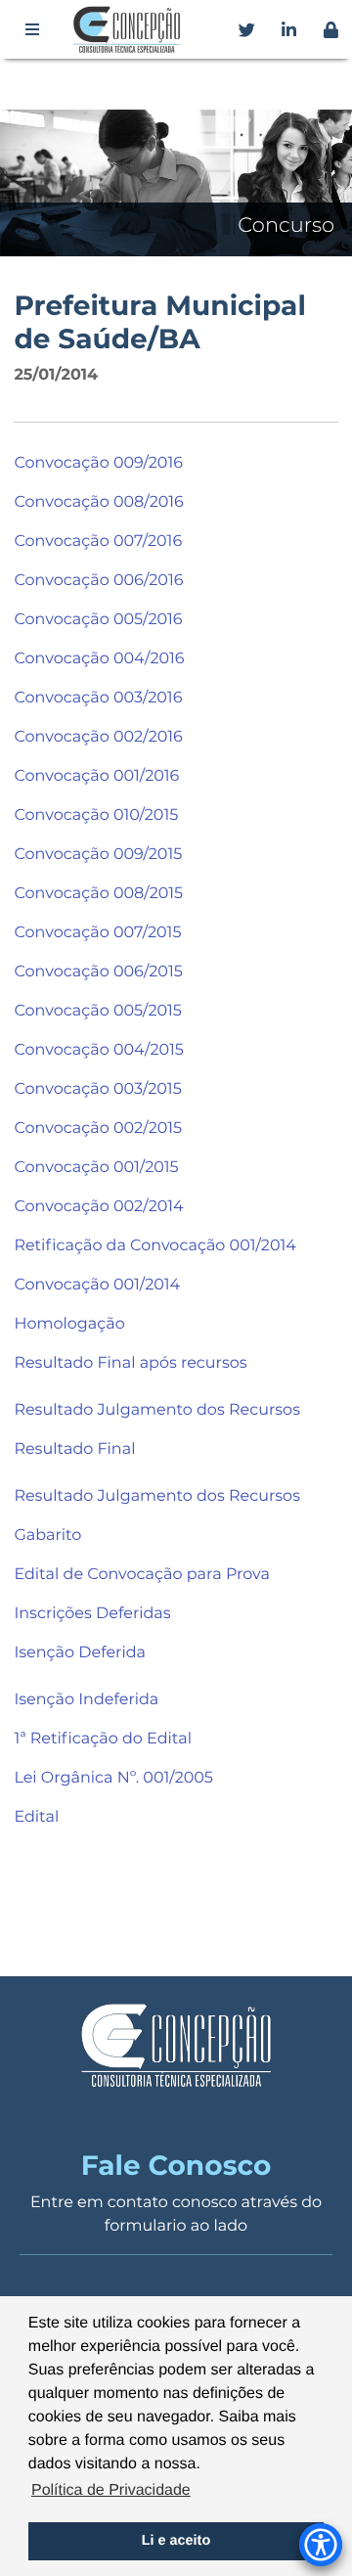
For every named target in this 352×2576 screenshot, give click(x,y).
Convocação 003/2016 (98, 698)
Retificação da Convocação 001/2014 (154, 1246)
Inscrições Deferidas (92, 1614)
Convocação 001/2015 (96, 1168)
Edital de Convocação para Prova (141, 1575)
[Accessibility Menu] (321, 2545)
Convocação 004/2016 (99, 659)
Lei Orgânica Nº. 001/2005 (113, 1778)
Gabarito (47, 1536)
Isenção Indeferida (86, 1700)
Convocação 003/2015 (97, 1089)
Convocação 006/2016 (98, 581)
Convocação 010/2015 (96, 815)
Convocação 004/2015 (98, 1050)
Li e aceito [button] (176, 2541)
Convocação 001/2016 (96, 776)
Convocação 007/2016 (98, 542)
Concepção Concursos (130, 29)
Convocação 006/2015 (98, 972)
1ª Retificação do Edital (103, 1739)
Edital (36, 1817)
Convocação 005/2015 (98, 1011)
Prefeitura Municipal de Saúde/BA (159, 323)
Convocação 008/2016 (98, 502)
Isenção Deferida (80, 1653)
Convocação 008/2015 (98, 894)
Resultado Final (74, 1449)
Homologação (69, 1324)
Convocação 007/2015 (97, 933)
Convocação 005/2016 (98, 620)
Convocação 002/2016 (98, 737)
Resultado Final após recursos (130, 1363)
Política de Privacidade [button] (111, 2490)
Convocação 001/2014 (97, 1285)
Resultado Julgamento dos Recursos (157, 1410)
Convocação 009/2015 (98, 855)
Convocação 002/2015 (98, 1129)
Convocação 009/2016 (98, 463)
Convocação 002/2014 (98, 1207)
